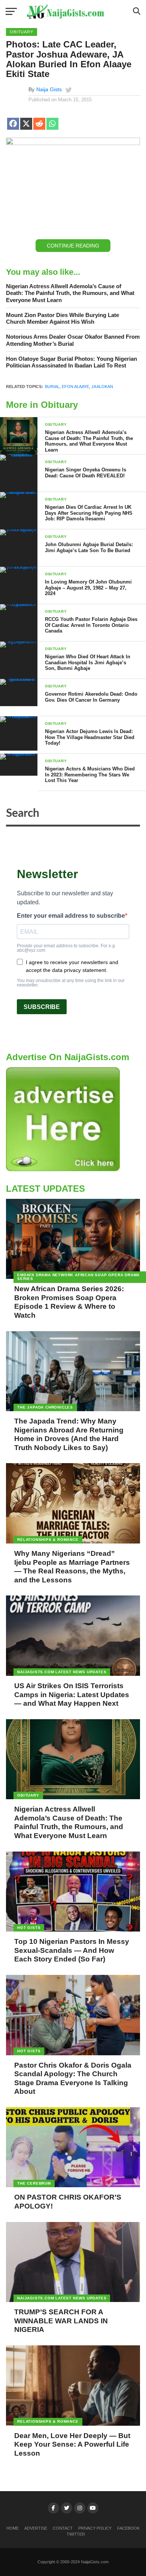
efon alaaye (75, 387)
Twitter (76, 2534)
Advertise (36, 2528)
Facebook (128, 2528)
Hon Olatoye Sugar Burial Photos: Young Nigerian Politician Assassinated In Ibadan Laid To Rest (72, 362)
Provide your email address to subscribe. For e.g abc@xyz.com (66, 948)
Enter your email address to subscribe (71, 916)
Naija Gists (49, 89)
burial (52, 387)
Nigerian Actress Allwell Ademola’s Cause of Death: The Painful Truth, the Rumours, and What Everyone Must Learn (70, 293)
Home (13, 2528)
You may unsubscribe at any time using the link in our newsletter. (71, 983)
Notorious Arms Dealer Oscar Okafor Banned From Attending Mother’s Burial (73, 340)
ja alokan (102, 387)
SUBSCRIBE (42, 1007)
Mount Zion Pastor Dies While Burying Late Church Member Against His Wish (63, 318)
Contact (63, 2528)
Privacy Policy (95, 2528)
